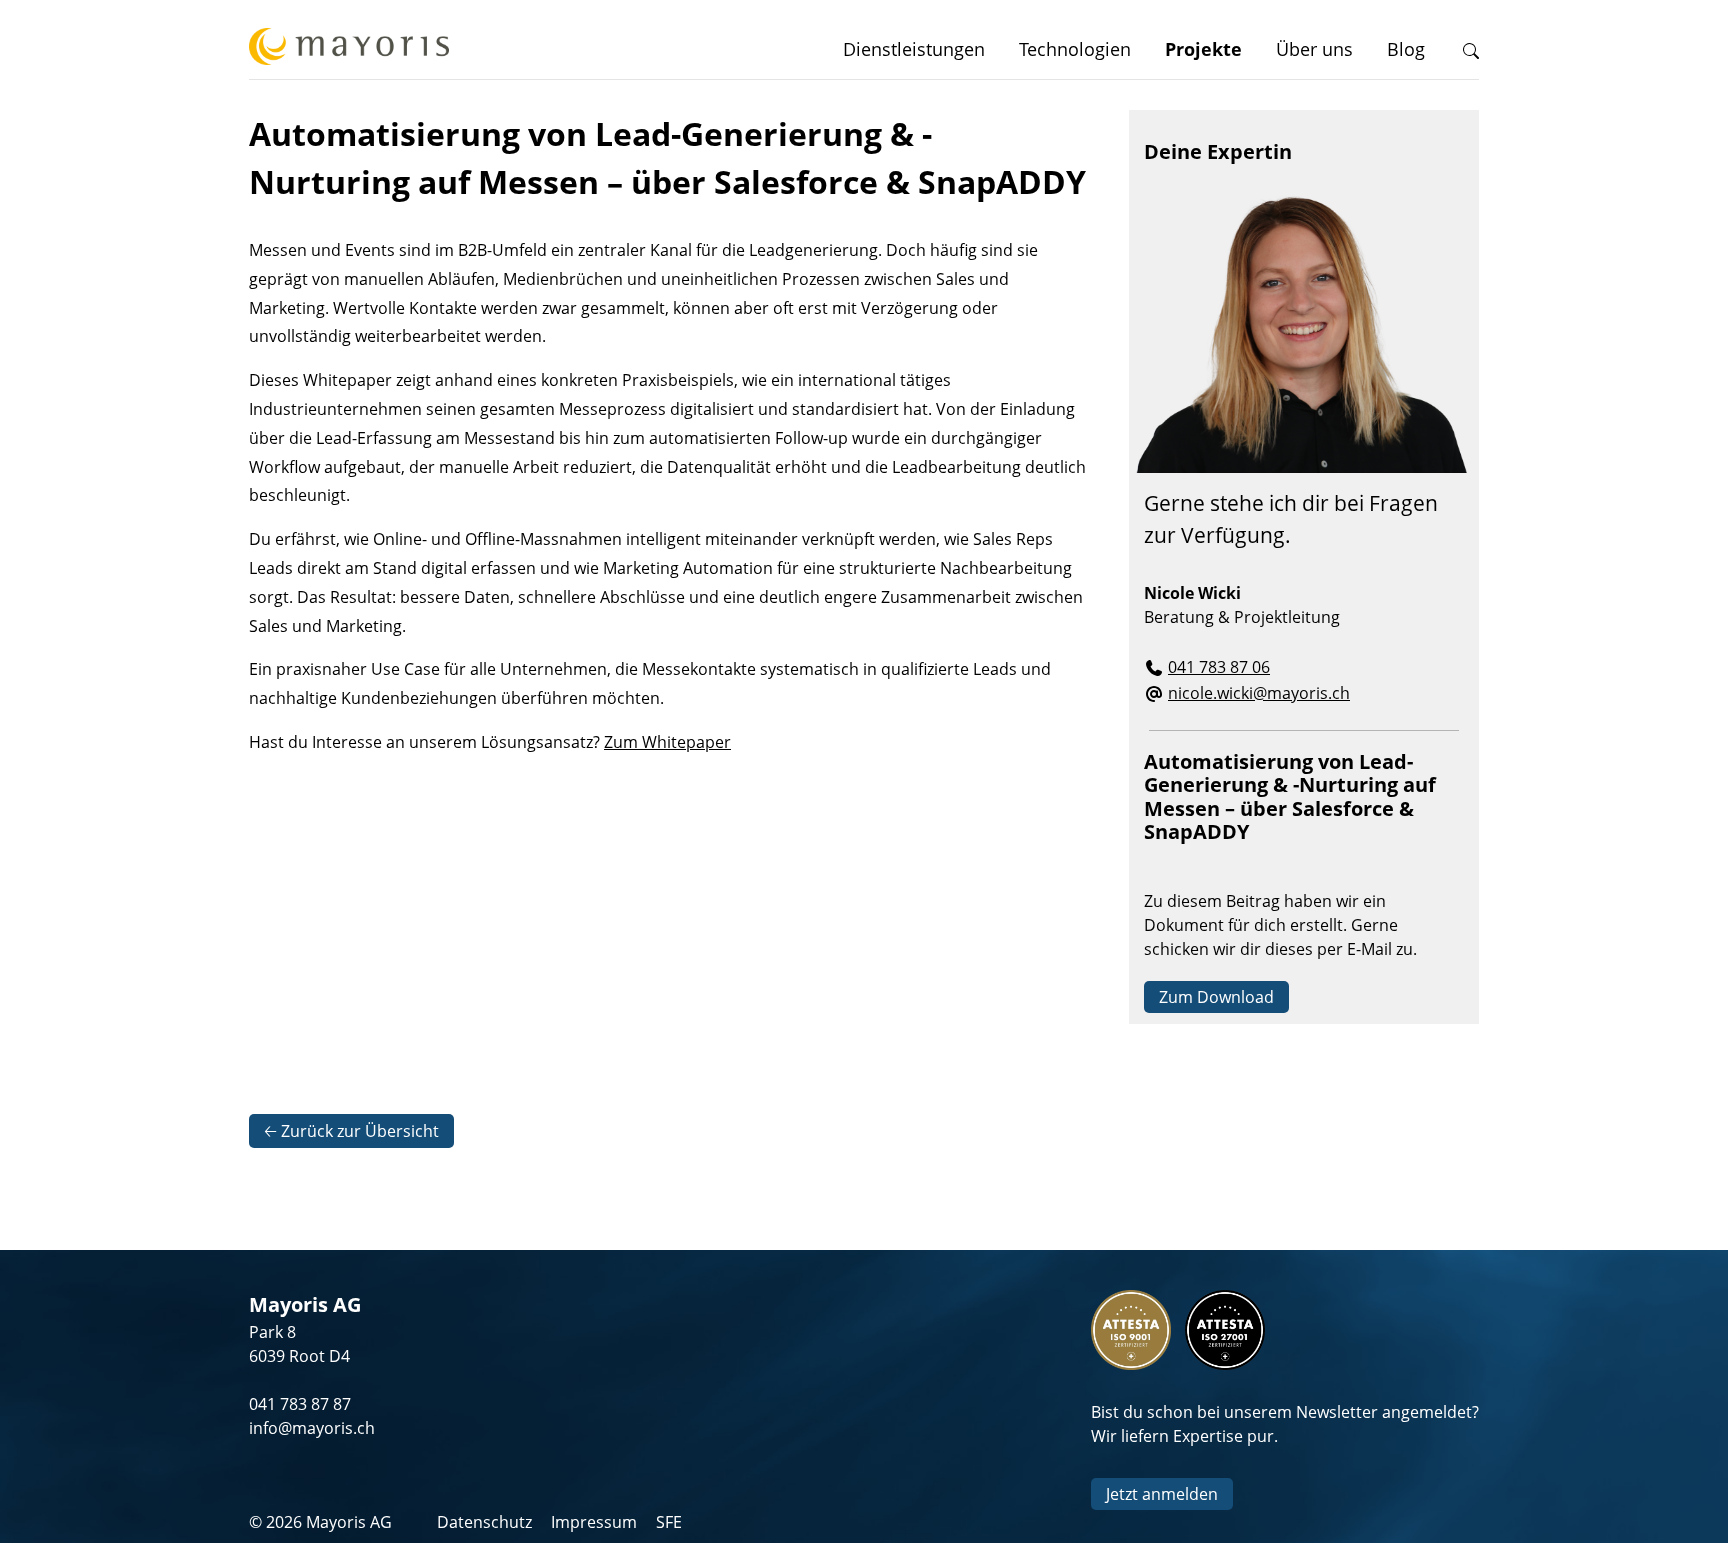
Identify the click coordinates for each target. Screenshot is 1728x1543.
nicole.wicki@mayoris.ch (1259, 693)
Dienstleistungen (914, 49)
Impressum (594, 1522)
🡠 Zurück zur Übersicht (351, 1131)
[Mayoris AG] (349, 49)
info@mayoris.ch (312, 1428)
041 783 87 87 (300, 1404)
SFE (669, 1522)
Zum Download (1216, 997)
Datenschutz (484, 1522)
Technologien (1075, 49)
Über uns (1314, 49)
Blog (1406, 49)
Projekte (1203, 49)
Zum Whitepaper (667, 742)
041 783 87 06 (1219, 667)
